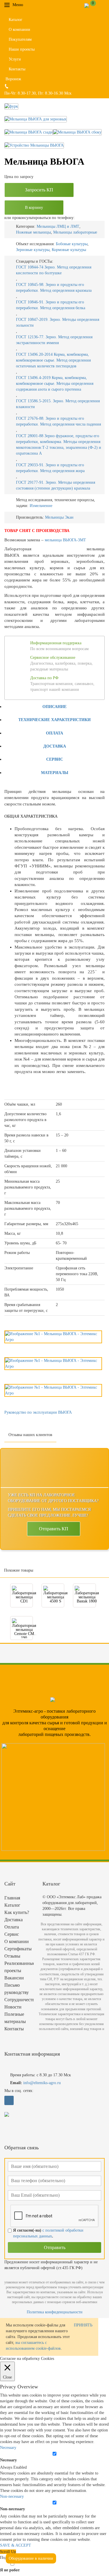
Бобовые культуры (72, 244)
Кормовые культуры (69, 250)
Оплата (54, 733)
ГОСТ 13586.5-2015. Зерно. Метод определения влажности (58, 404)
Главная (12, 1898)
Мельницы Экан (59, 517)
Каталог (16, 20)
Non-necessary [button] (12, 2496)
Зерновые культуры (33, 250)
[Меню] (27, 5)
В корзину (34, 208)
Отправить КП (54, 1529)
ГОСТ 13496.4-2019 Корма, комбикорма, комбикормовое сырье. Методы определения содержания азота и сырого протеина (55, 384)
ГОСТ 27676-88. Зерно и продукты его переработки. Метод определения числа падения (58, 421)
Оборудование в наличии (31, 2558)
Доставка (55, 746)
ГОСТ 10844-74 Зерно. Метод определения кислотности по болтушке (54, 270)
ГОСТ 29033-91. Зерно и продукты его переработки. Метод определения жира (50, 468)
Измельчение (41, 506)
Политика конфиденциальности (55, 2312)
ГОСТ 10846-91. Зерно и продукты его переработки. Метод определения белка (51, 305)
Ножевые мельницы (33, 232)
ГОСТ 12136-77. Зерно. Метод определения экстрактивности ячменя (54, 340)
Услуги (15, 59)
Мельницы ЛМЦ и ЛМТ (58, 226)
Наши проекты (22, 49)
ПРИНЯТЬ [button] (83, 2325)
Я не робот (10, 2570)
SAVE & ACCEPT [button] (16, 2545)
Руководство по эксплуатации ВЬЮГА (38, 1412)
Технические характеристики (54, 720)
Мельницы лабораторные (75, 232)
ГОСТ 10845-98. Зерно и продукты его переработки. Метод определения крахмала (54, 288)
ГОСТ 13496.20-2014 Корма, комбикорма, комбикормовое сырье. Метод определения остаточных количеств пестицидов (53, 360)
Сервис (55, 759)
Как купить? (17, 1912)
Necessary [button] (8, 2448)
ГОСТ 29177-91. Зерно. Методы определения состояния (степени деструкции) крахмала (56, 485)
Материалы (55, 773)
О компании (19, 30)
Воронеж (13, 79)
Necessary (8, 2460)
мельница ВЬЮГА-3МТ (65, 540)
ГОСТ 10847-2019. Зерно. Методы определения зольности (58, 322)
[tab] (54, 706)
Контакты (17, 69)
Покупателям (20, 39)
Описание (54, 707)
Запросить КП (39, 190)
